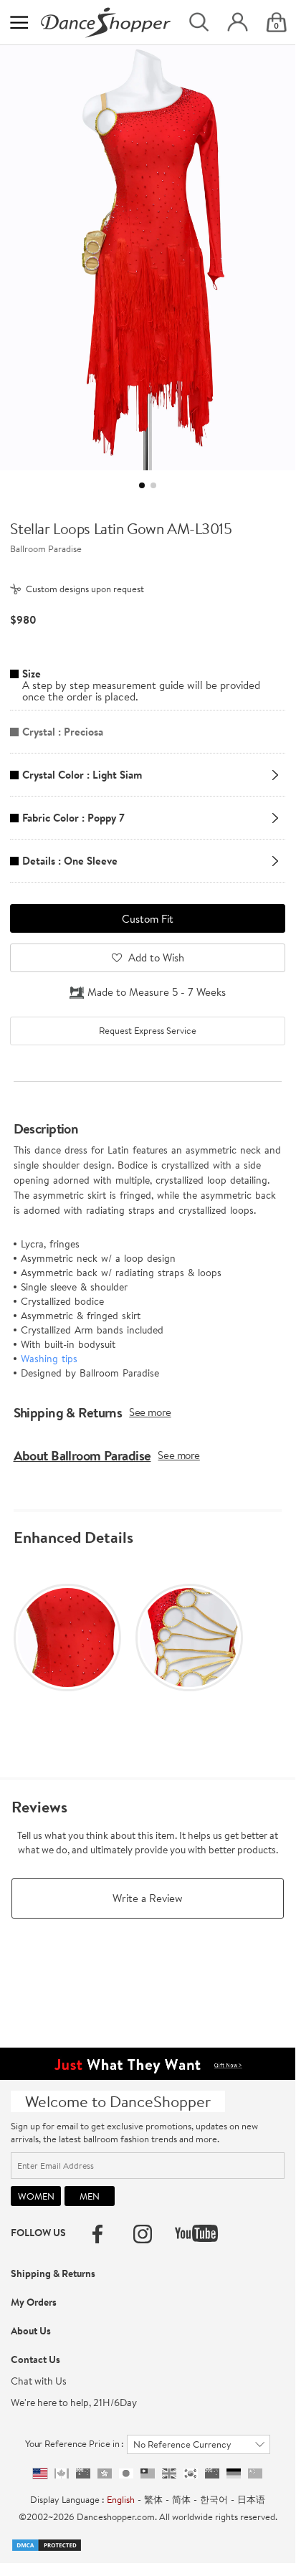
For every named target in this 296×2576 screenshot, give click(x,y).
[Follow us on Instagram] (143, 2234)
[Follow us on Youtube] (196, 2233)
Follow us (38, 2233)
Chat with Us (39, 2381)
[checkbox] (147, 1031)
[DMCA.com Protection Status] (47, 2544)
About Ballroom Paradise (82, 1455)
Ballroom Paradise (46, 548)
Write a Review (148, 1898)
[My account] (238, 23)
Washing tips (49, 1359)
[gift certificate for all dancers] (148, 2063)
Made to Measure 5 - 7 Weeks (157, 992)
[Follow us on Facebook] (97, 2234)
